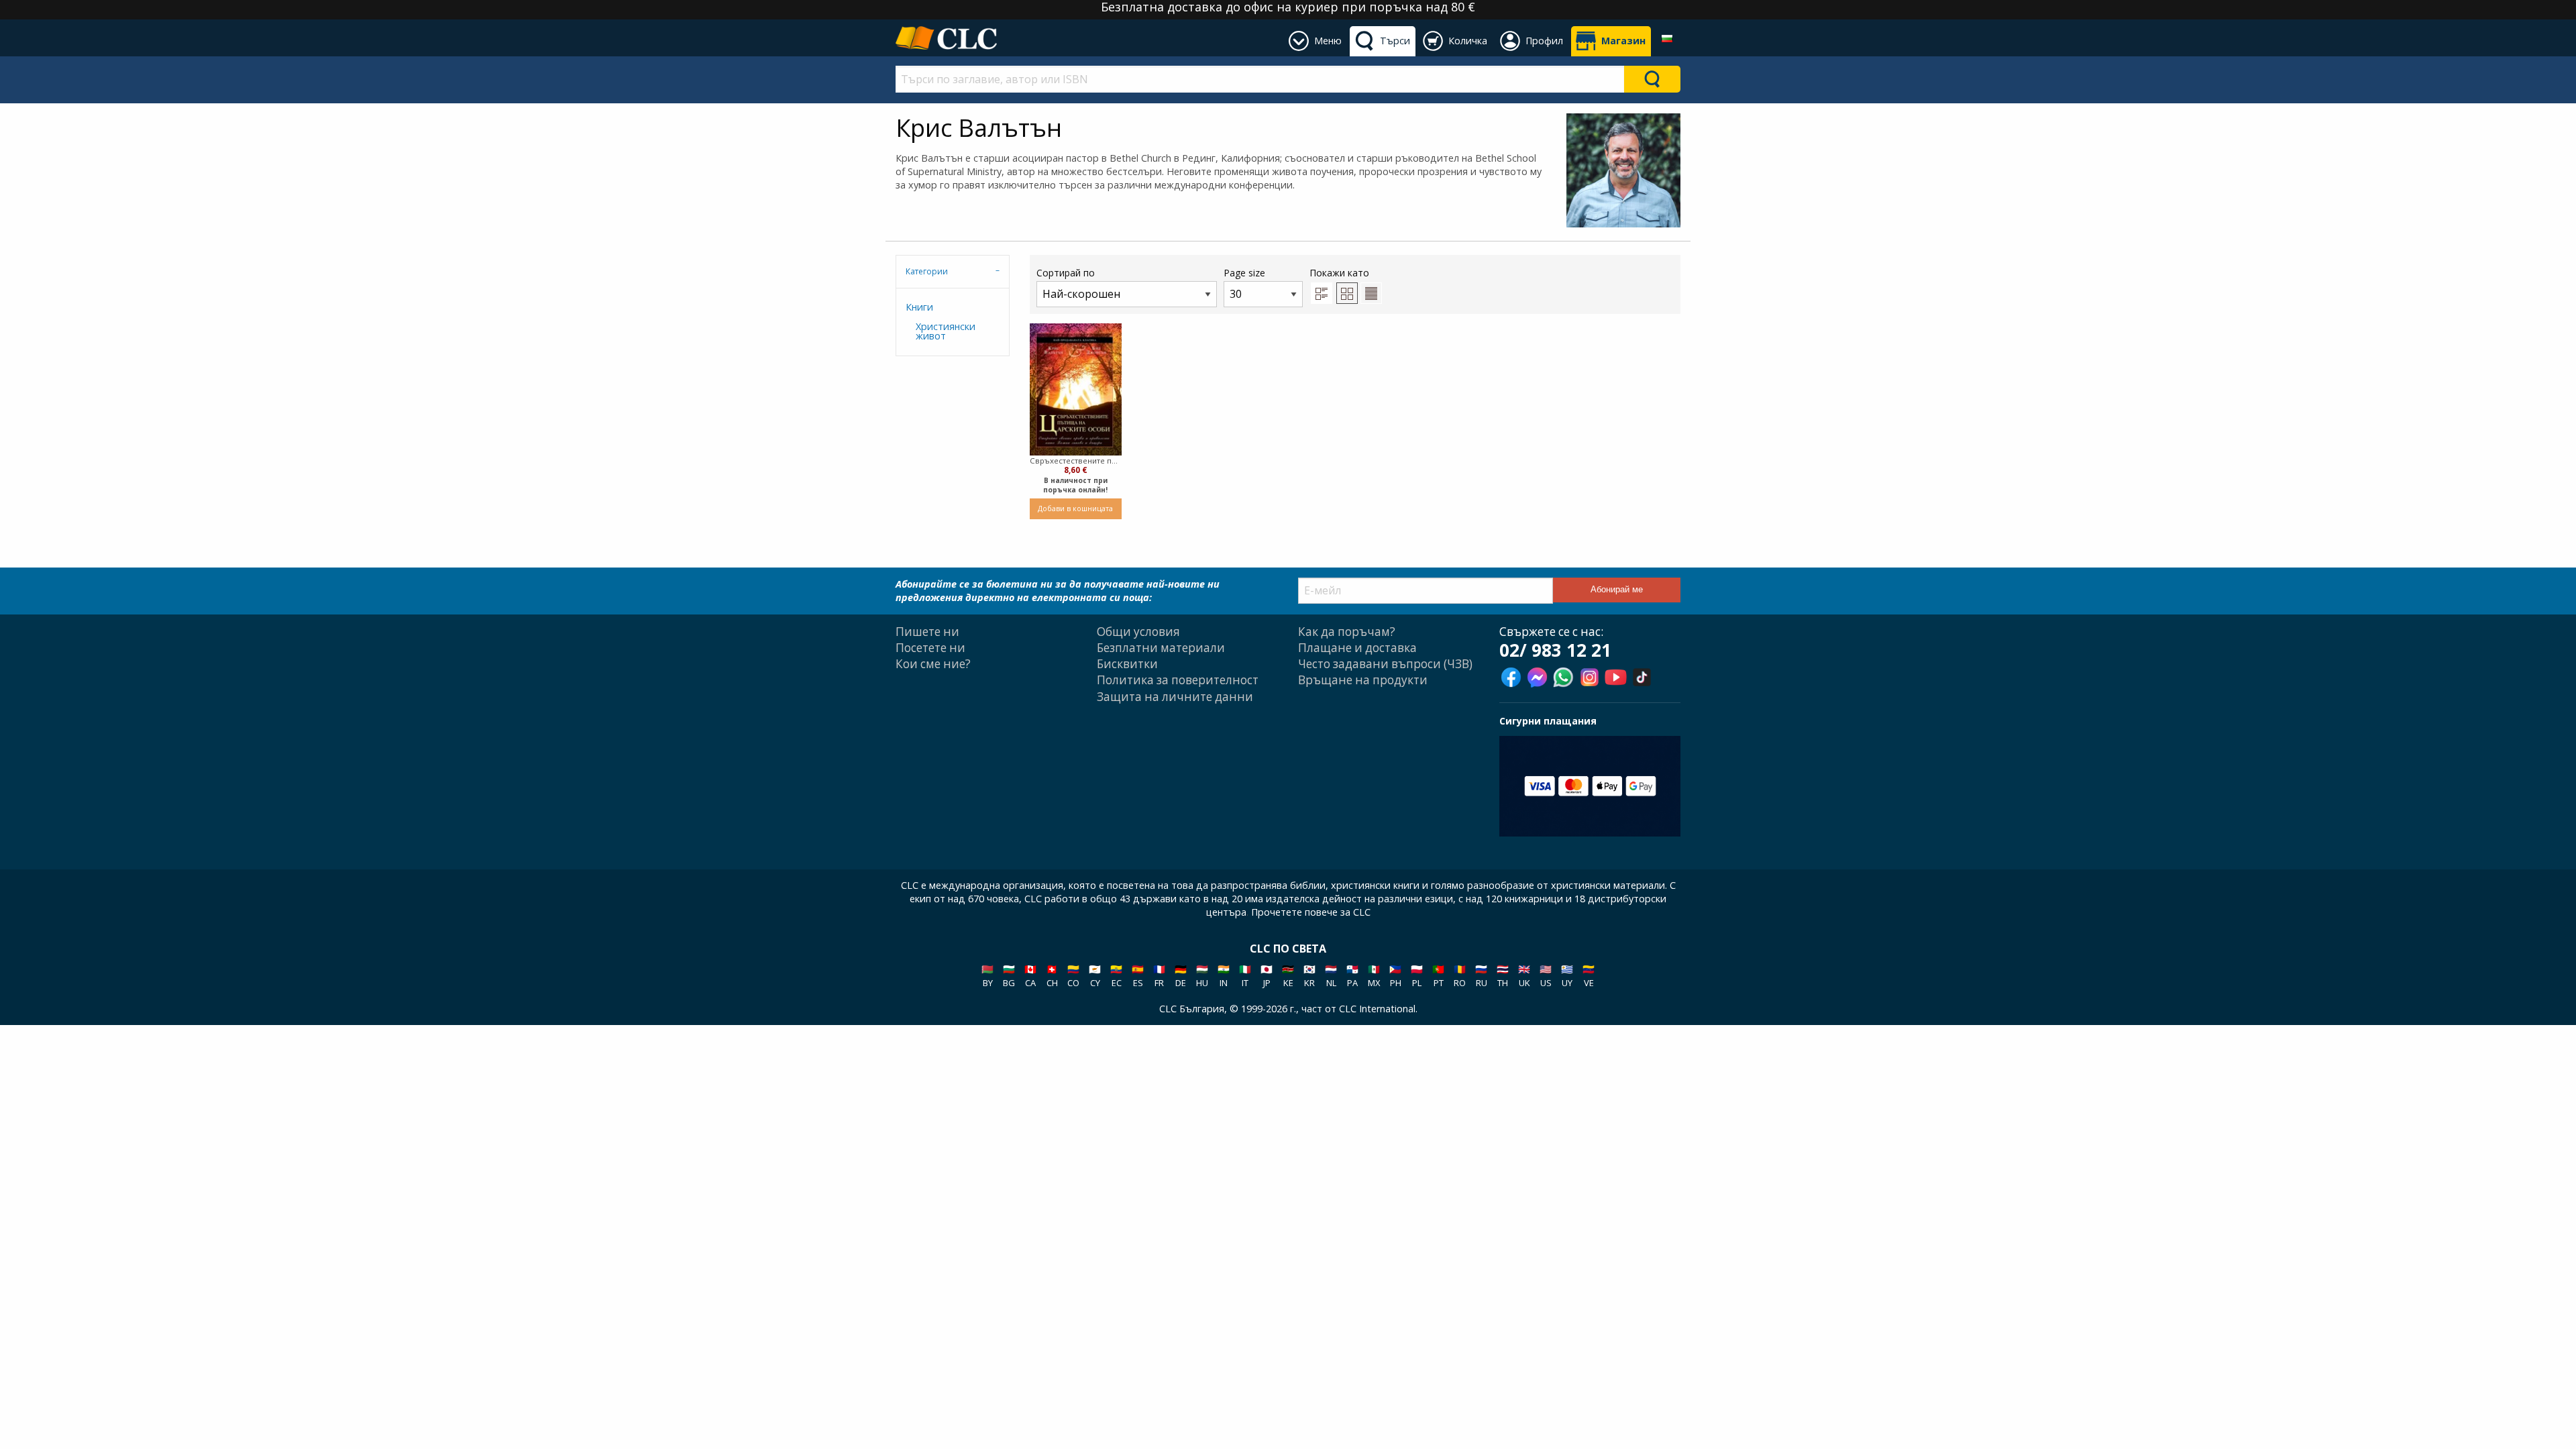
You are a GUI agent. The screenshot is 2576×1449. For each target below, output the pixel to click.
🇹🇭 (1503, 976)
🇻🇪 (1589, 976)
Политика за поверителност (1178, 680)
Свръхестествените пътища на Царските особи (1076, 461)
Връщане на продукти (1363, 680)
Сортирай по (1066, 273)
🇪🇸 (1138, 976)
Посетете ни (930, 648)
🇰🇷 (1309, 976)
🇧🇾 (987, 976)
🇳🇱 (1331, 976)
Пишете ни (927, 632)
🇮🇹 (1245, 976)
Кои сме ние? (933, 664)
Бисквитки (1127, 664)
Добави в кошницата (1075, 508)
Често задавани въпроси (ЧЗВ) (1385, 664)
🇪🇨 (1116, 976)
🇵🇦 (1352, 976)
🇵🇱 (1417, 976)
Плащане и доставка (1357, 648)
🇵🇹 (1438, 976)
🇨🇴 (1073, 976)
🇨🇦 (1030, 976)
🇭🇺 (1202, 976)
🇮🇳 (1224, 976)
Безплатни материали (1161, 648)
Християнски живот (946, 331)
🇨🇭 (1052, 976)
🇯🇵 (1267, 976)
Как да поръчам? (1347, 632)
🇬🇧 (1524, 976)
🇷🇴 (1460, 976)
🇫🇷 (1159, 976)
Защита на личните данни (1175, 697)
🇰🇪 (1288, 976)
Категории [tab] (927, 271)
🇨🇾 (1095, 976)
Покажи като (1339, 273)
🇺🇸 (1546, 976)
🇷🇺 (1481, 976)
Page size (1244, 273)
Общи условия (1138, 632)
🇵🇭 (1395, 976)
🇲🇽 (1374, 976)
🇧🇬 (1009, 976)
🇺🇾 (1567, 976)
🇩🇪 (1181, 976)
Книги (919, 307)
